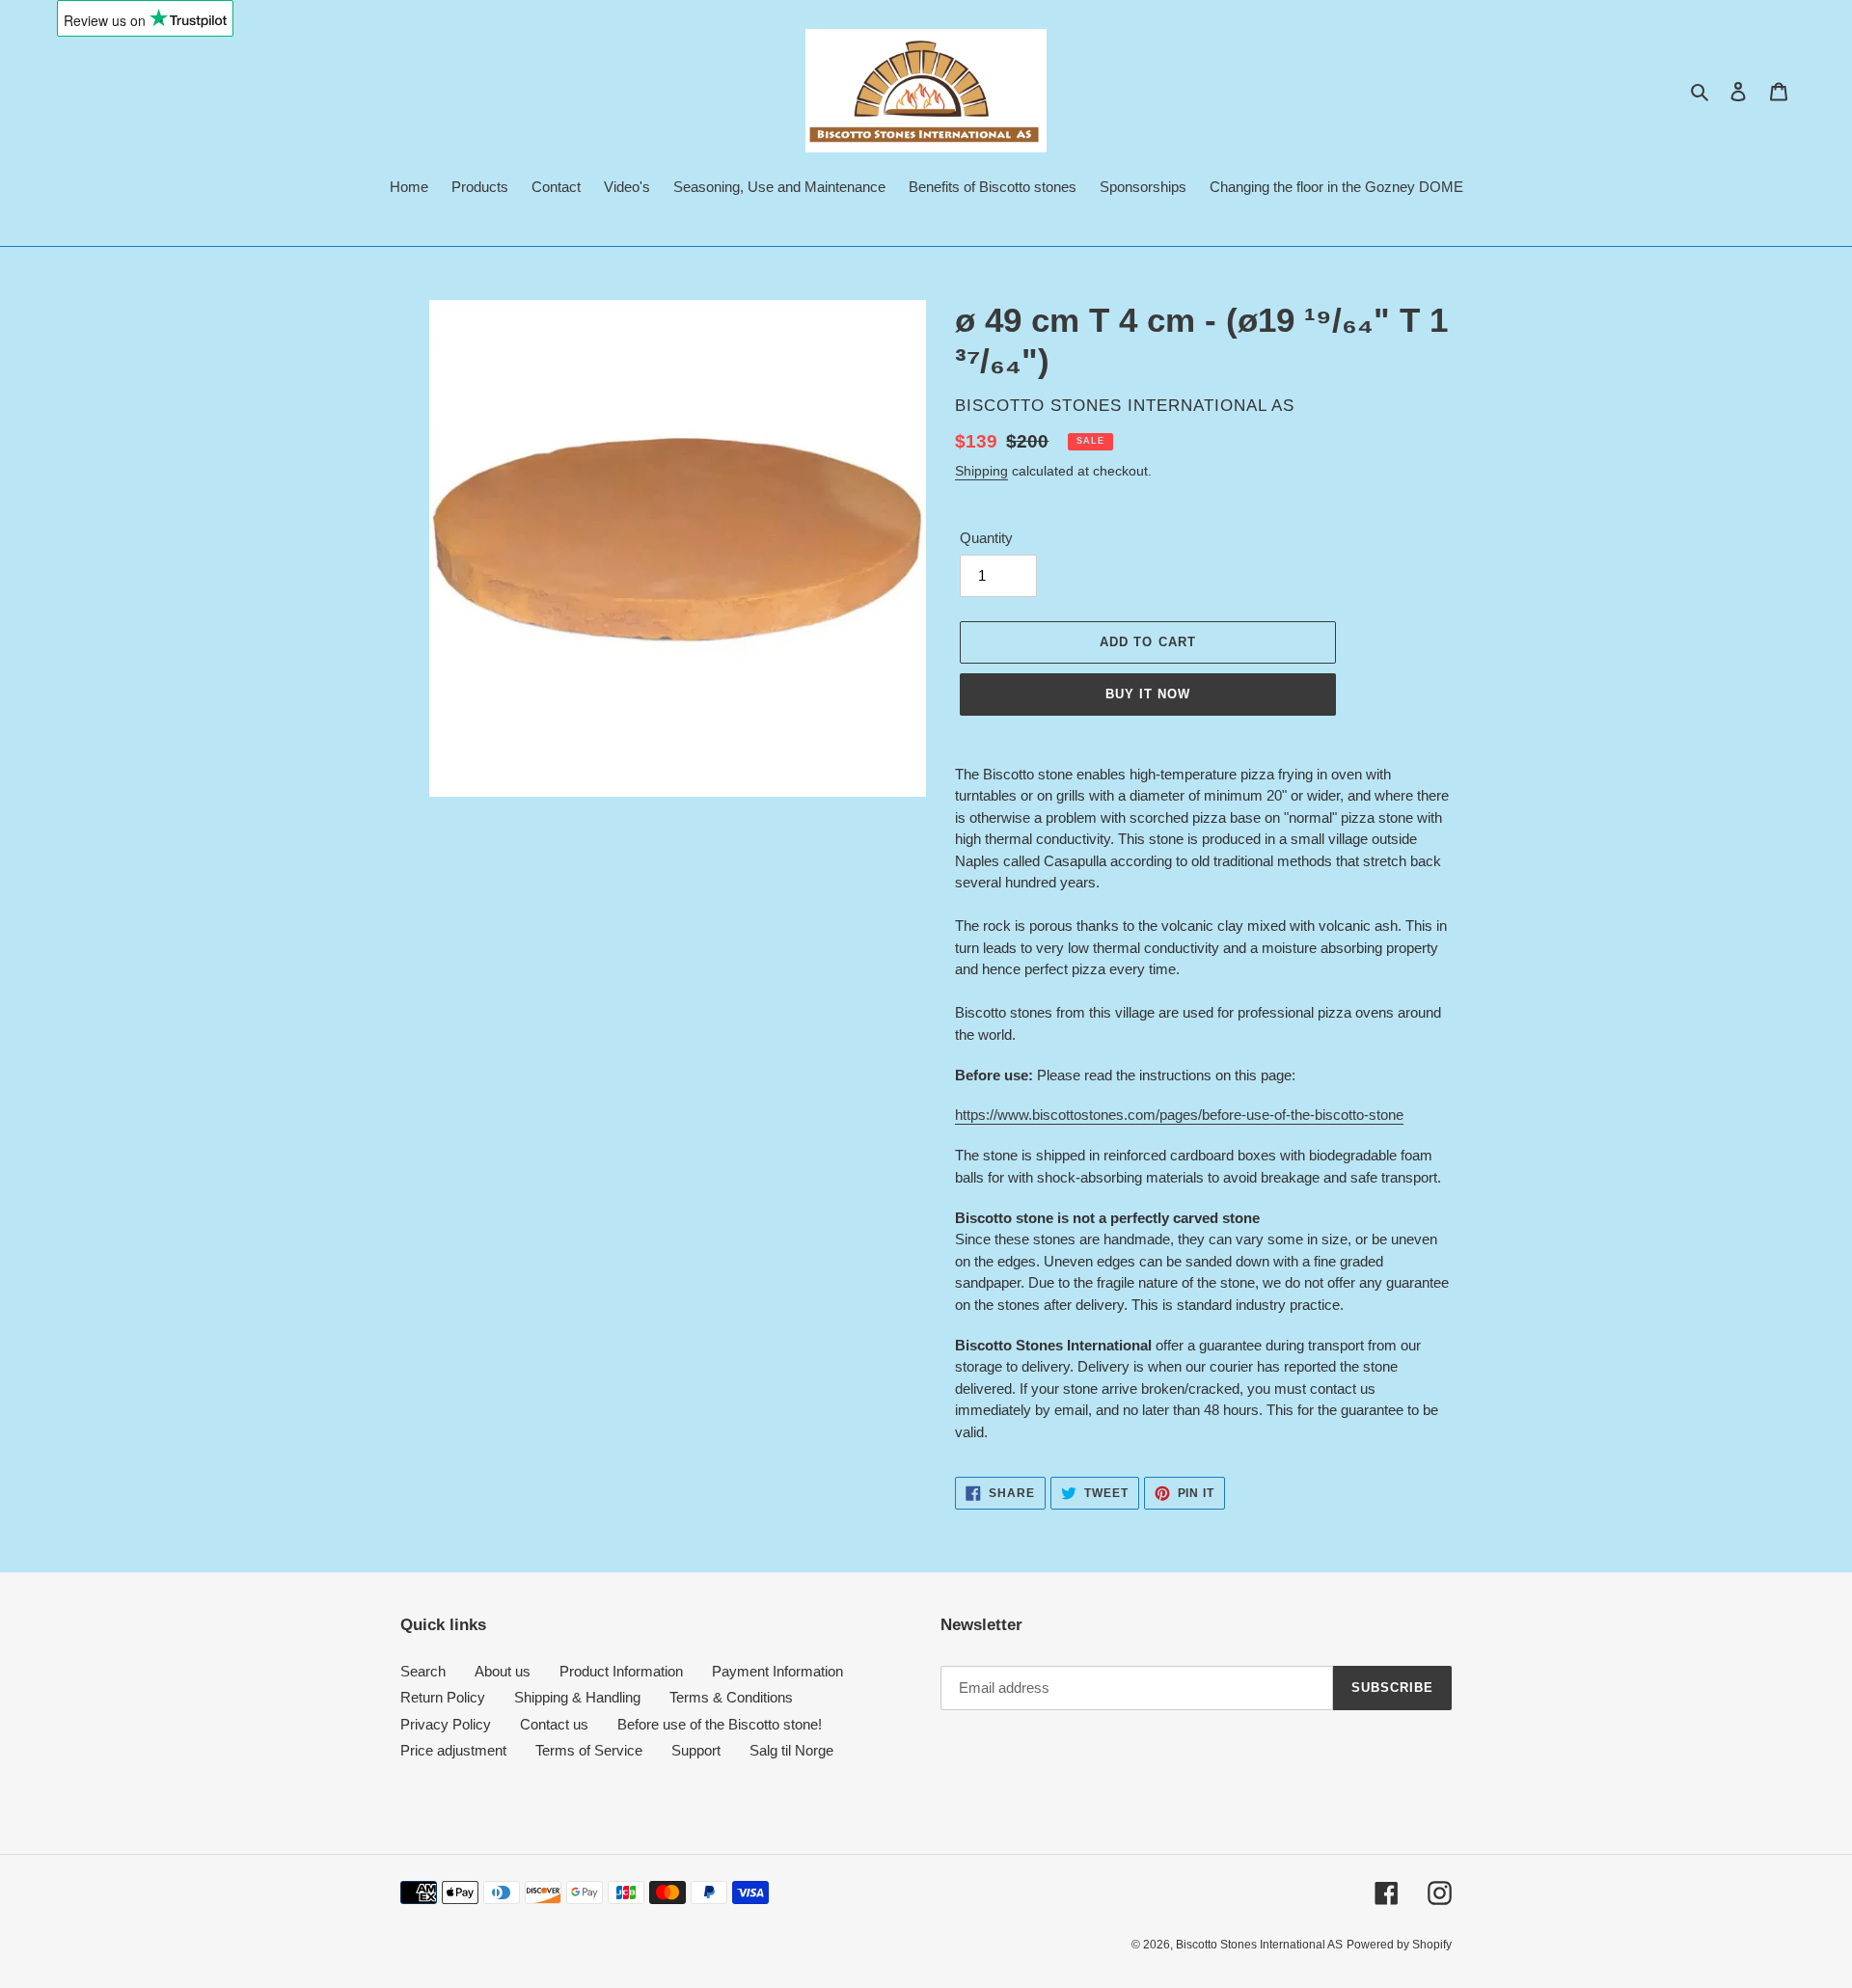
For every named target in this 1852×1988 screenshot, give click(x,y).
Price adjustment (453, 1750)
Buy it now (1148, 694)
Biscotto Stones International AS (1259, 1945)
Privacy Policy (446, 1724)
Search (423, 1671)
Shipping (981, 471)
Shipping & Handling (577, 1697)
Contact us (554, 1724)
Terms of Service (589, 1750)
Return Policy (443, 1697)
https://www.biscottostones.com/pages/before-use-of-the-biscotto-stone (1179, 1115)
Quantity (986, 538)
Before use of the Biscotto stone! (720, 1724)
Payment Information (777, 1671)
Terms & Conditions (731, 1697)
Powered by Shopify (1399, 1945)
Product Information (621, 1671)
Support (696, 1750)
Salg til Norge (791, 1750)
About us (503, 1671)
